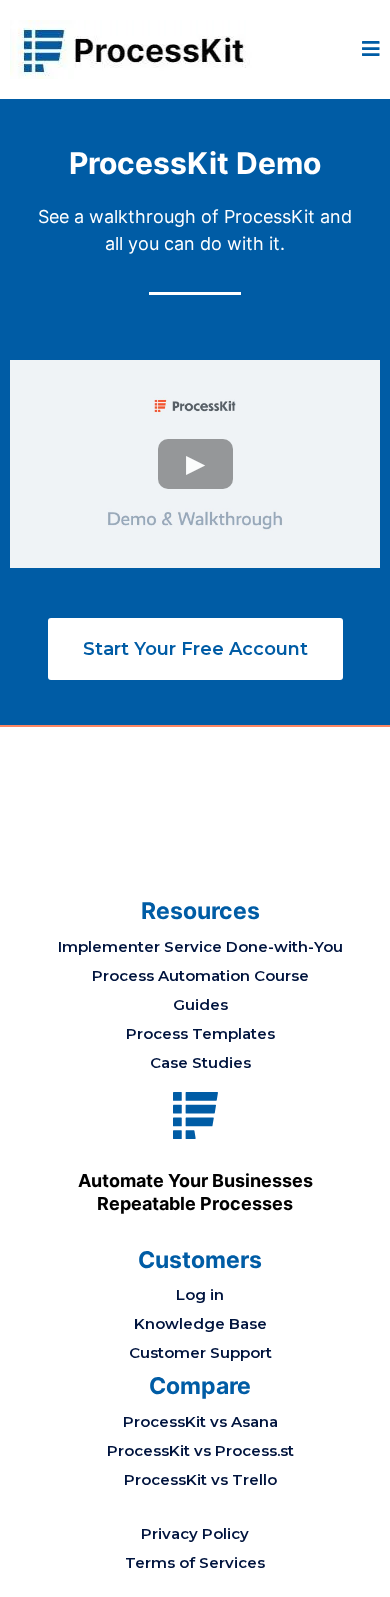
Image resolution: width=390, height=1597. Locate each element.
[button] (371, 50)
